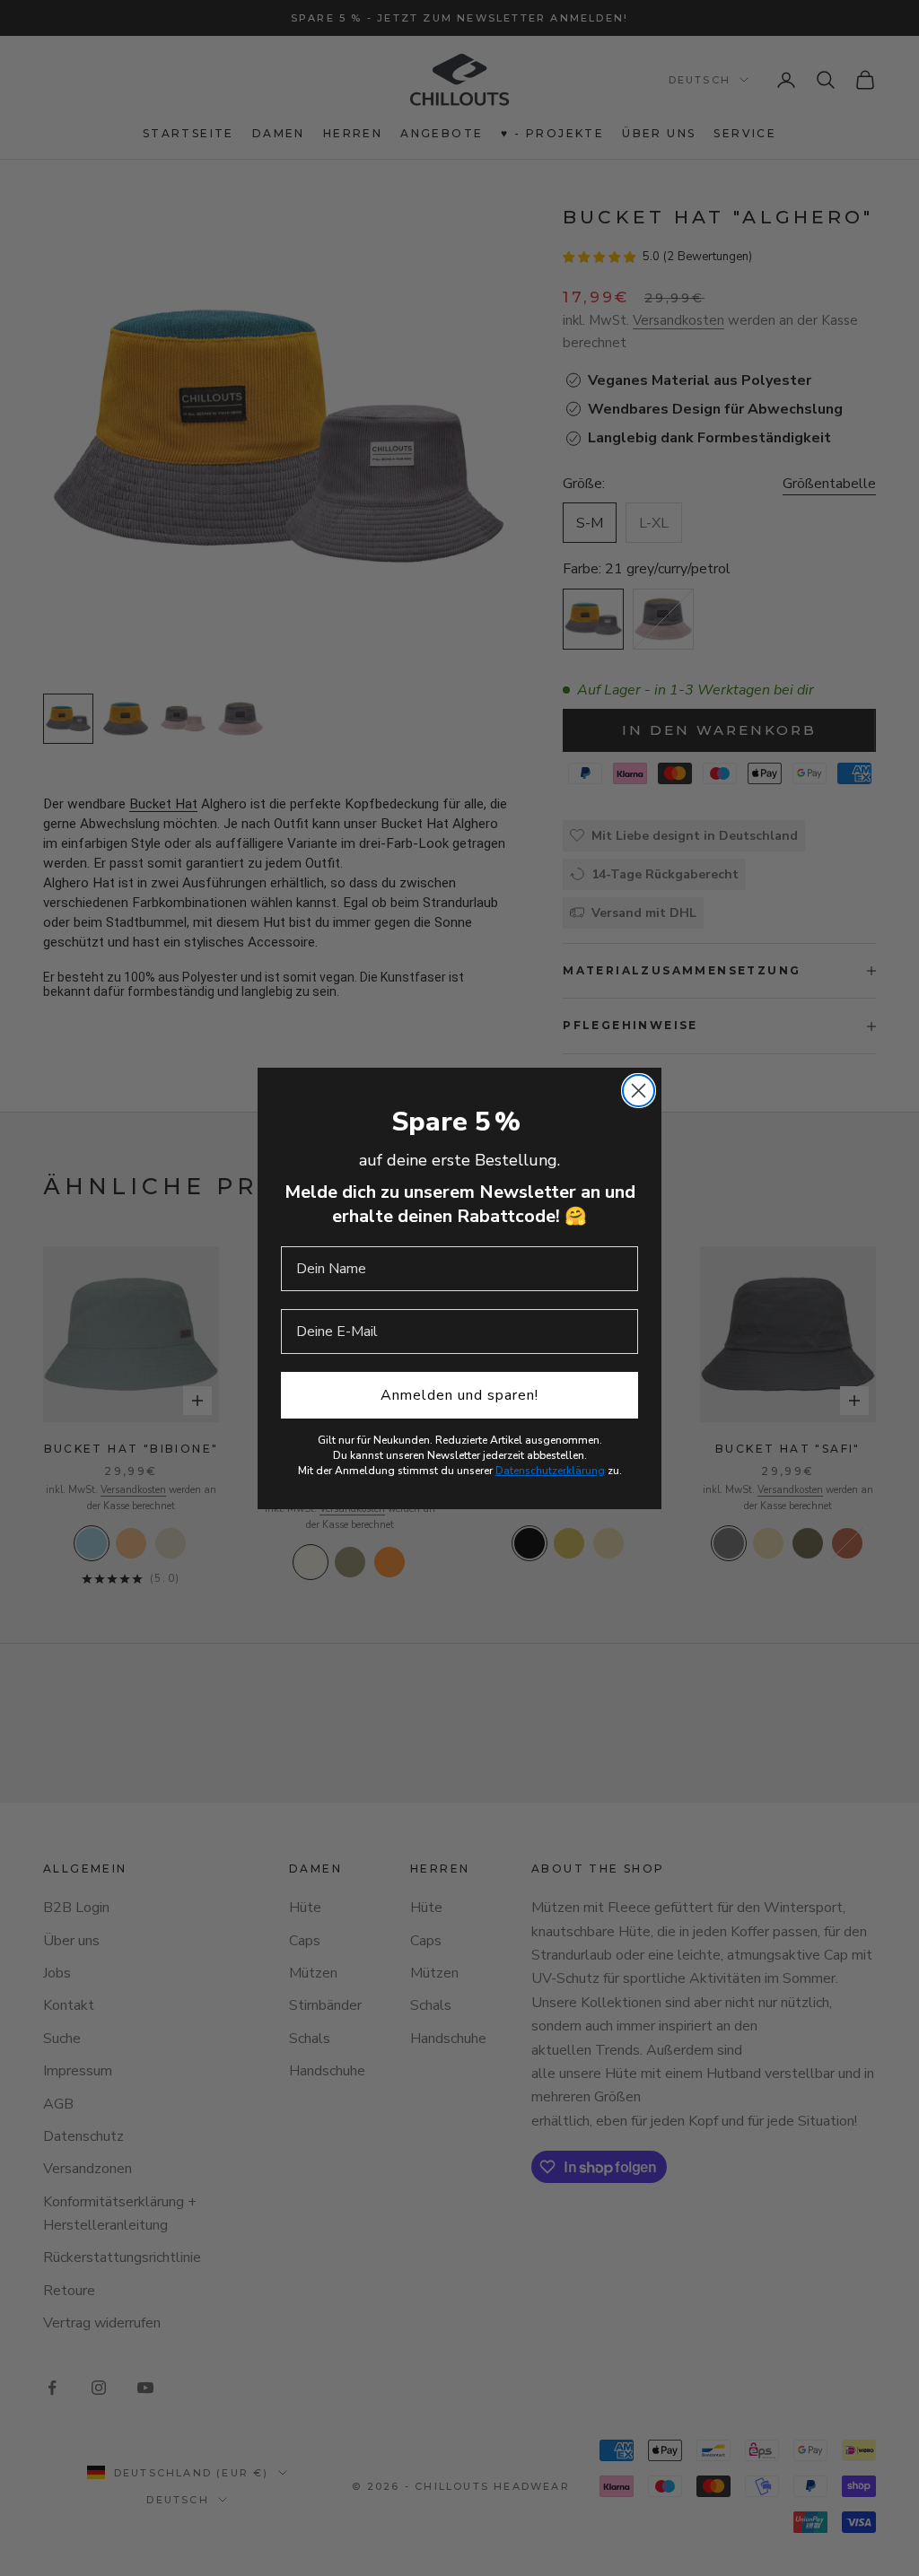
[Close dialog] (639, 1091)
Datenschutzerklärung (550, 1471)
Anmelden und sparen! (459, 1395)
